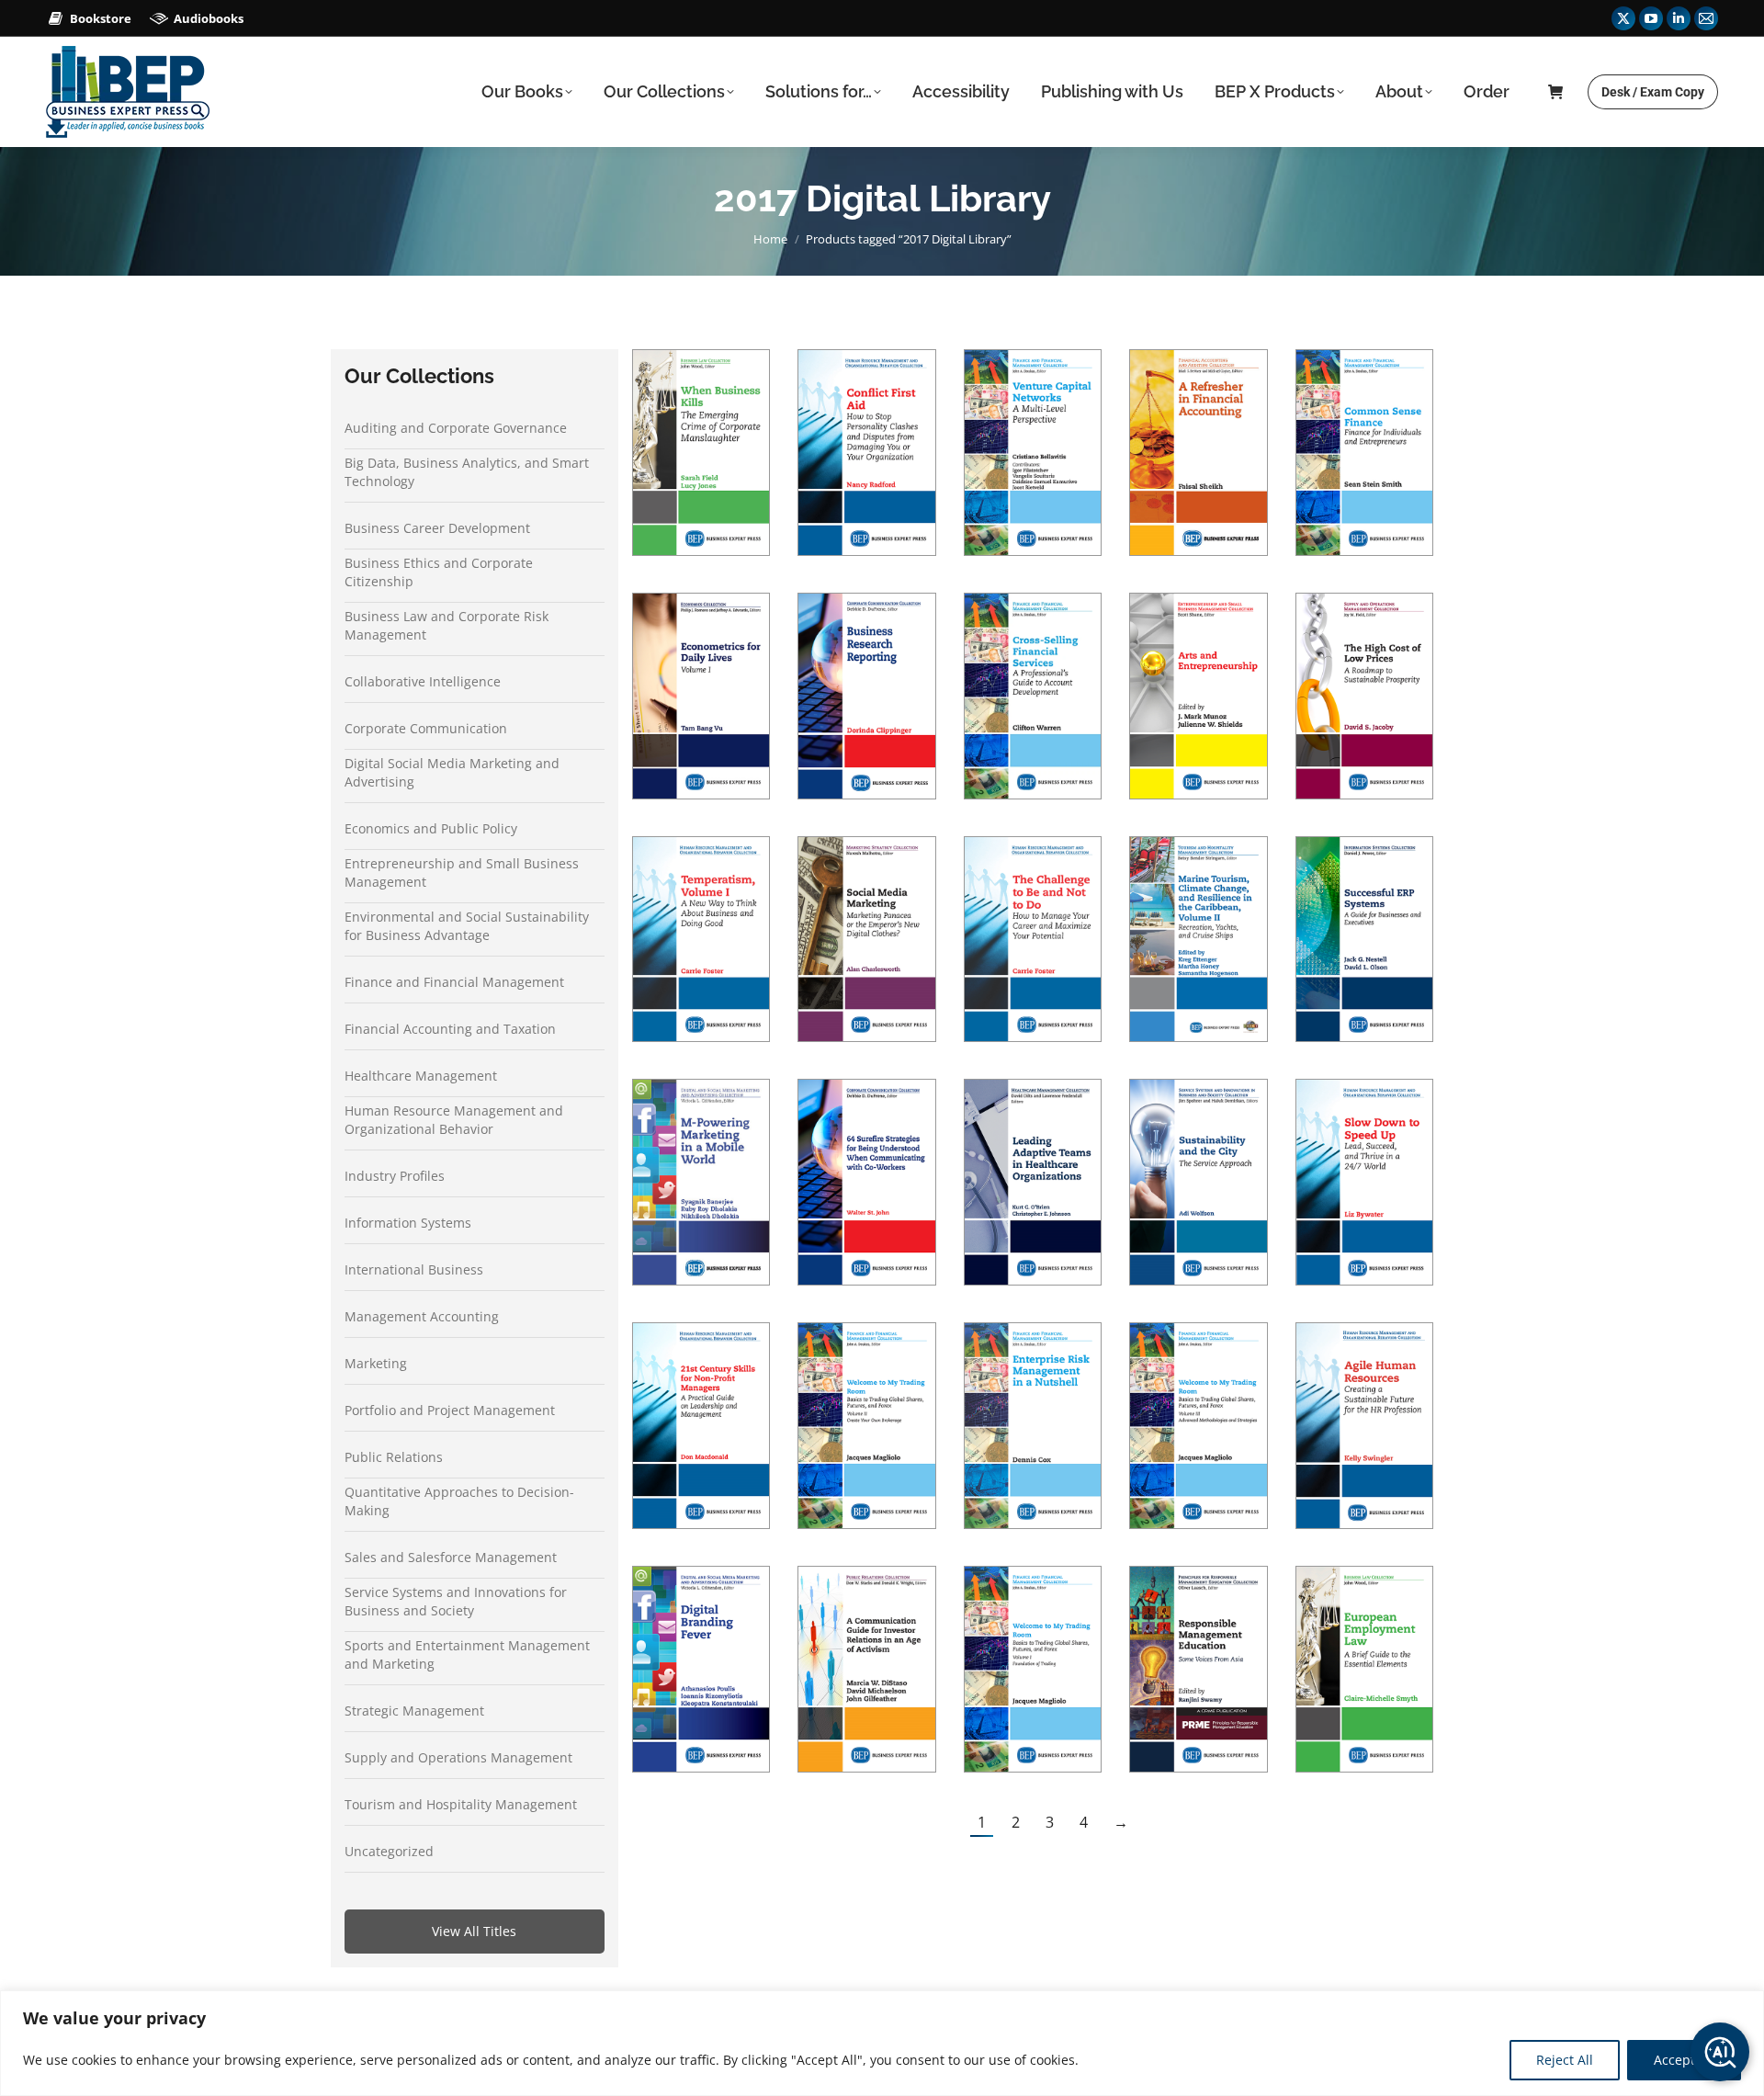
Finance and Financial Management (454, 982)
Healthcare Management (421, 1076)
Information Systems (408, 1223)
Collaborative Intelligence (423, 681)
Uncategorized (389, 1851)
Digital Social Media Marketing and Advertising (452, 772)
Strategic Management (414, 1711)
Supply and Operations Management (458, 1757)
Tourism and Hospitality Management (461, 1804)
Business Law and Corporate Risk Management (447, 625)
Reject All (1565, 2060)
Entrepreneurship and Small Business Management (462, 872)
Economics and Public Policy (431, 828)
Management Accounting (422, 1316)
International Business (414, 1269)
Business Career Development (437, 528)
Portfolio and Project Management (450, 1410)
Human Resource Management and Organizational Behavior (454, 1120)
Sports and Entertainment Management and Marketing (467, 1654)
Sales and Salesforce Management (451, 1557)
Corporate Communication (426, 728)
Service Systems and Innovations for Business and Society (456, 1601)
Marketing (376, 1363)
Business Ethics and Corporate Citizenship (439, 572)
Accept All (1684, 2060)
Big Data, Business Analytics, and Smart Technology (467, 472)
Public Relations (394, 1457)
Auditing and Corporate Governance (456, 428)
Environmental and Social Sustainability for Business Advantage (467, 926)
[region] (882, 2043)
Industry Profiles (395, 1176)
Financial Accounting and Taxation (450, 1029)
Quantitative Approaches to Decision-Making (459, 1501)
